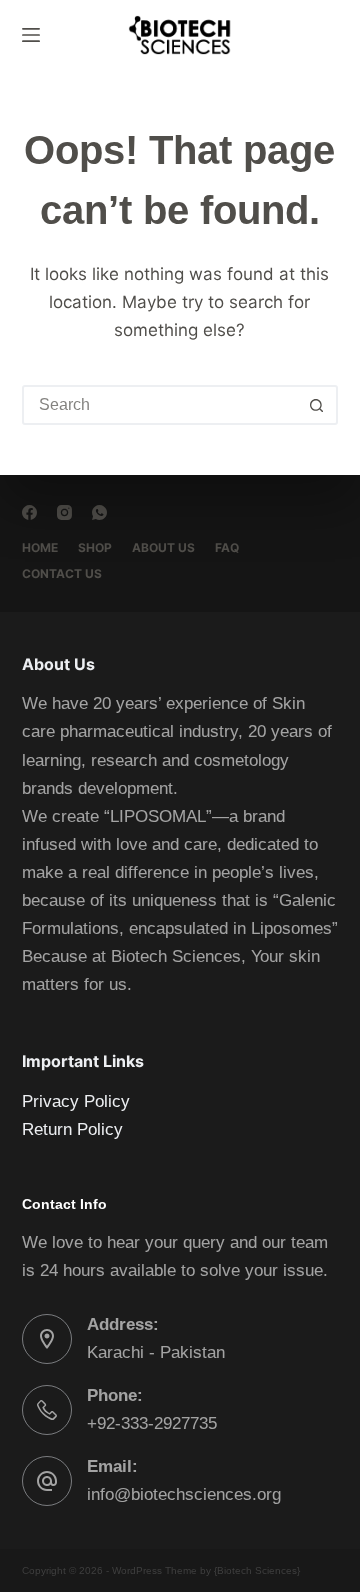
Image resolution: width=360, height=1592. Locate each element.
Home (40, 547)
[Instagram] (64, 512)
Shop (95, 547)
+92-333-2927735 (152, 1423)
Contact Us (62, 573)
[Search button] (316, 405)
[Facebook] (29, 512)
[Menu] (31, 35)
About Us (163, 547)
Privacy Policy (76, 1101)
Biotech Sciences (257, 1570)
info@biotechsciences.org (184, 1494)
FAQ (227, 547)
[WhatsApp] (99, 512)
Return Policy (72, 1129)
